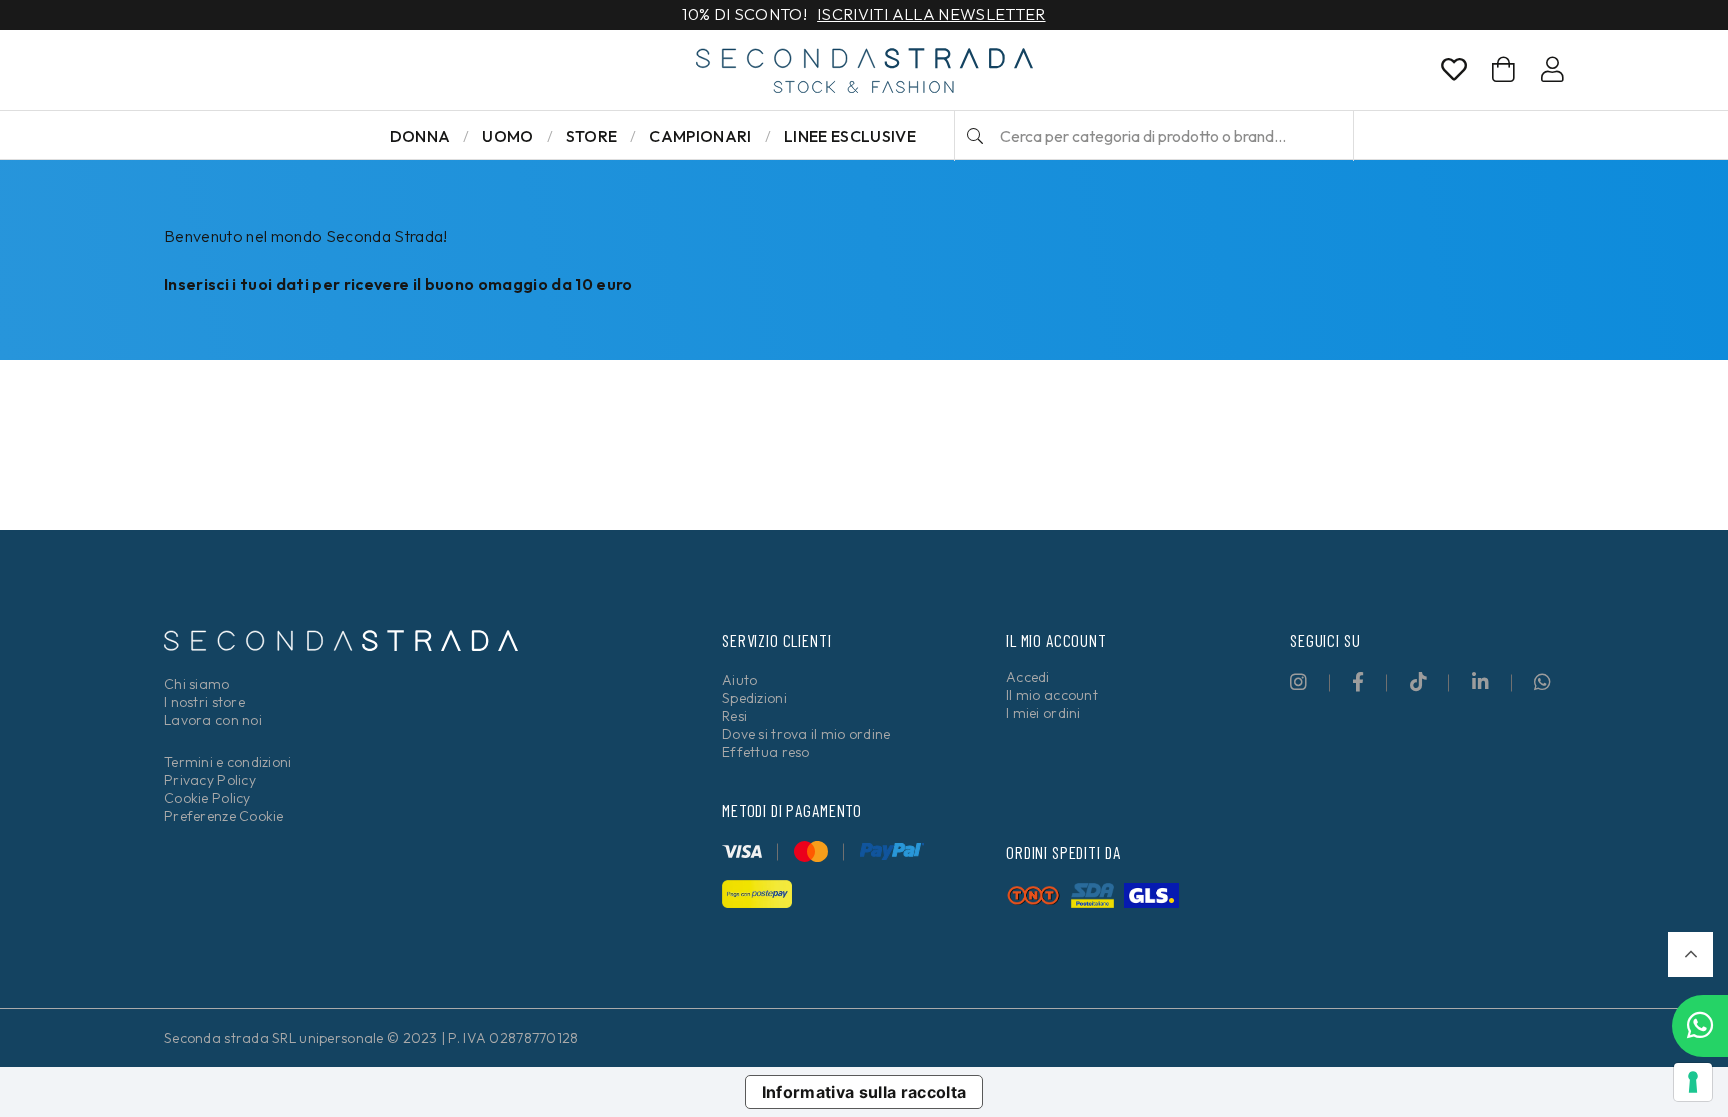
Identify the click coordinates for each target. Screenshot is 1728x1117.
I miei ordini (1043, 713)
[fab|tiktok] (1418, 681)
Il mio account (1052, 695)
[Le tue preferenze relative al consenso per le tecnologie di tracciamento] (1693, 1082)
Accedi (1028, 677)
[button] (1690, 954)
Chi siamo (197, 684)
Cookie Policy (207, 798)
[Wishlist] (1454, 73)
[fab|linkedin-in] (1480, 681)
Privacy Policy (210, 780)
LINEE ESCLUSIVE (850, 136)
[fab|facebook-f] (1358, 681)
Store (592, 136)
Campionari (700, 136)
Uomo (507, 136)
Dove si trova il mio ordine (806, 734)
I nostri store (204, 702)
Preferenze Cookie (224, 816)
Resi (734, 716)
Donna (420, 136)
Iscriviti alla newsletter (931, 15)
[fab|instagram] (1298, 681)
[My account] (1552, 73)
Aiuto (739, 680)
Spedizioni (754, 698)
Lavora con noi (213, 720)
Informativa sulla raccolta (864, 1092)
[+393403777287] (1700, 1026)
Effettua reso (766, 752)
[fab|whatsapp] (1542, 681)
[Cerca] (975, 136)
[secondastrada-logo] (864, 70)
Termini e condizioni (228, 762)
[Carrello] (1503, 69)
